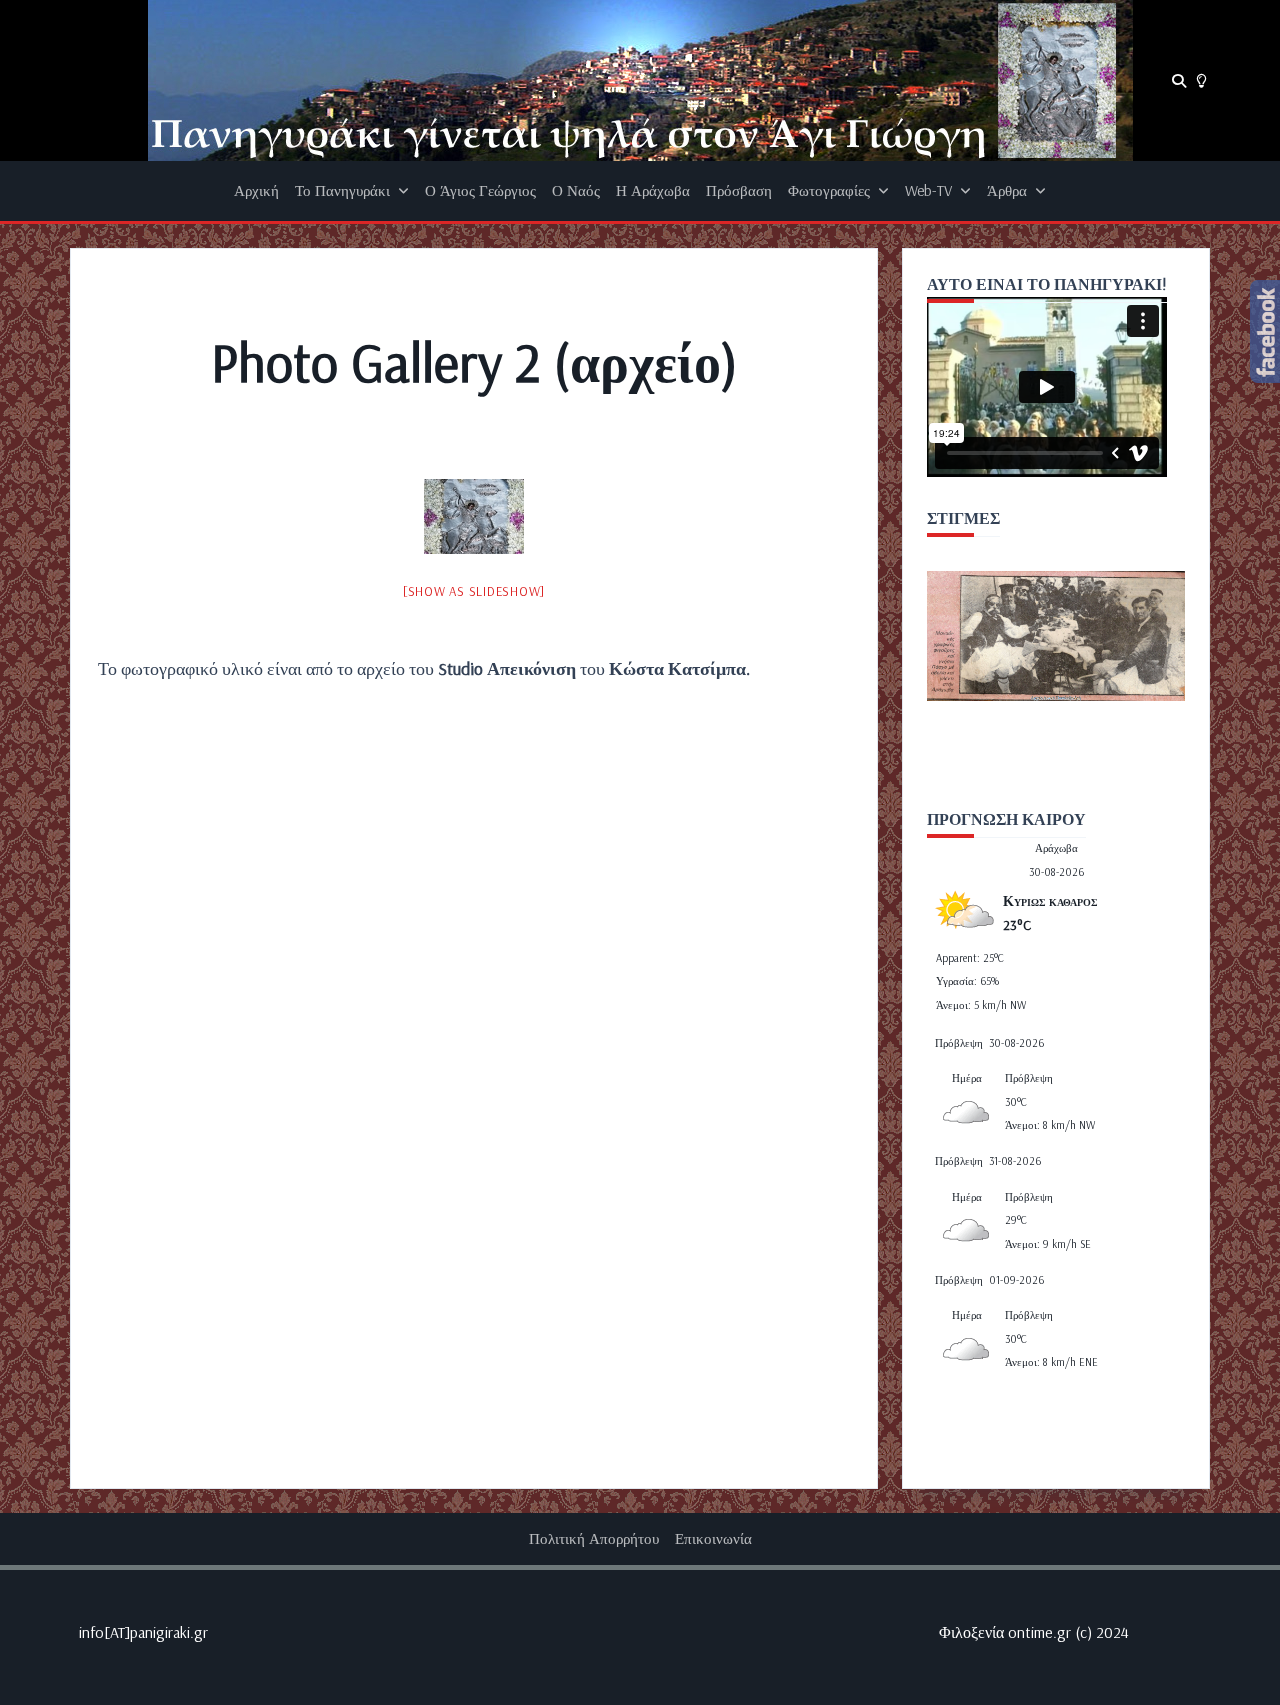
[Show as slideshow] (474, 591)
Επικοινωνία (713, 1538)
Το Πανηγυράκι (342, 190)
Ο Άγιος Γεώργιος (480, 190)
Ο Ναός (576, 190)
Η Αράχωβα (653, 190)
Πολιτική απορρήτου (594, 1538)
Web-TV (928, 190)
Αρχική (256, 190)
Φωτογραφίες (829, 190)
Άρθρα (1007, 190)
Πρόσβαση (739, 190)
